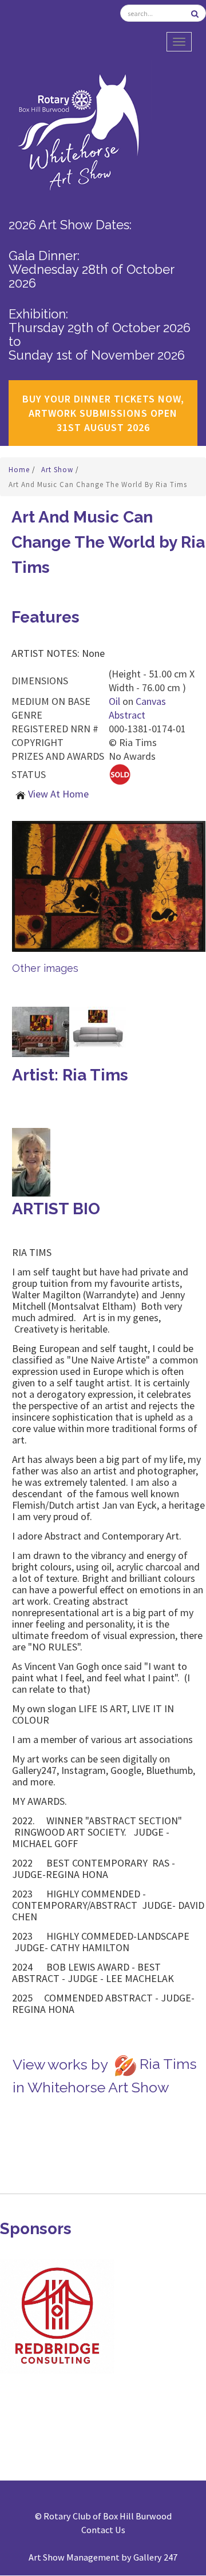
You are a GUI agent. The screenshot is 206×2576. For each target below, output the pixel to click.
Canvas (151, 701)
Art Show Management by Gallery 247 (103, 2557)
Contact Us (103, 2530)
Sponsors (36, 2229)
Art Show (58, 470)
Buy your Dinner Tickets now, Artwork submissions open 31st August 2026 (103, 413)
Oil (114, 701)
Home (20, 470)
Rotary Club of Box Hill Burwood (108, 2516)
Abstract (127, 715)
